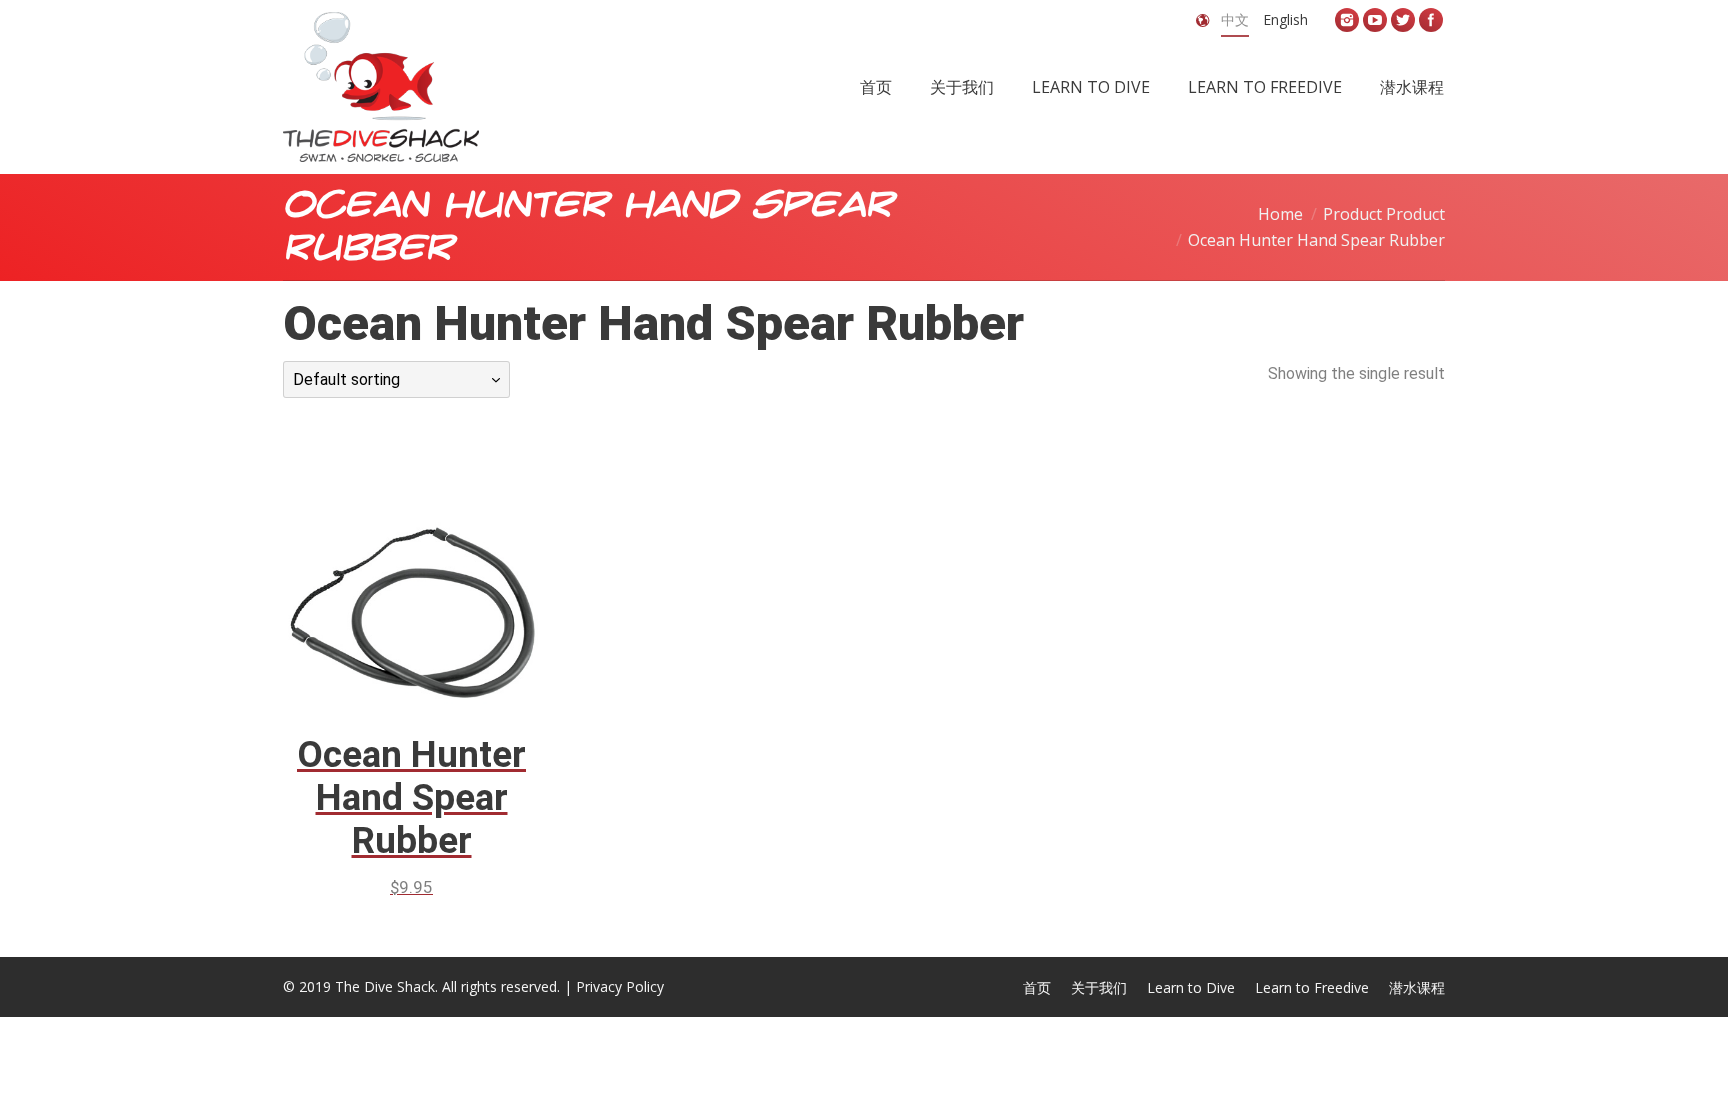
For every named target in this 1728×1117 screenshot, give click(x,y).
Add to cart (384, 578)
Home (1280, 214)
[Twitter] (1403, 20)
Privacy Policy (620, 986)
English (1285, 19)
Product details (440, 578)
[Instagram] (1347, 20)
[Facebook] (1431, 20)
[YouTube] (1375, 20)
